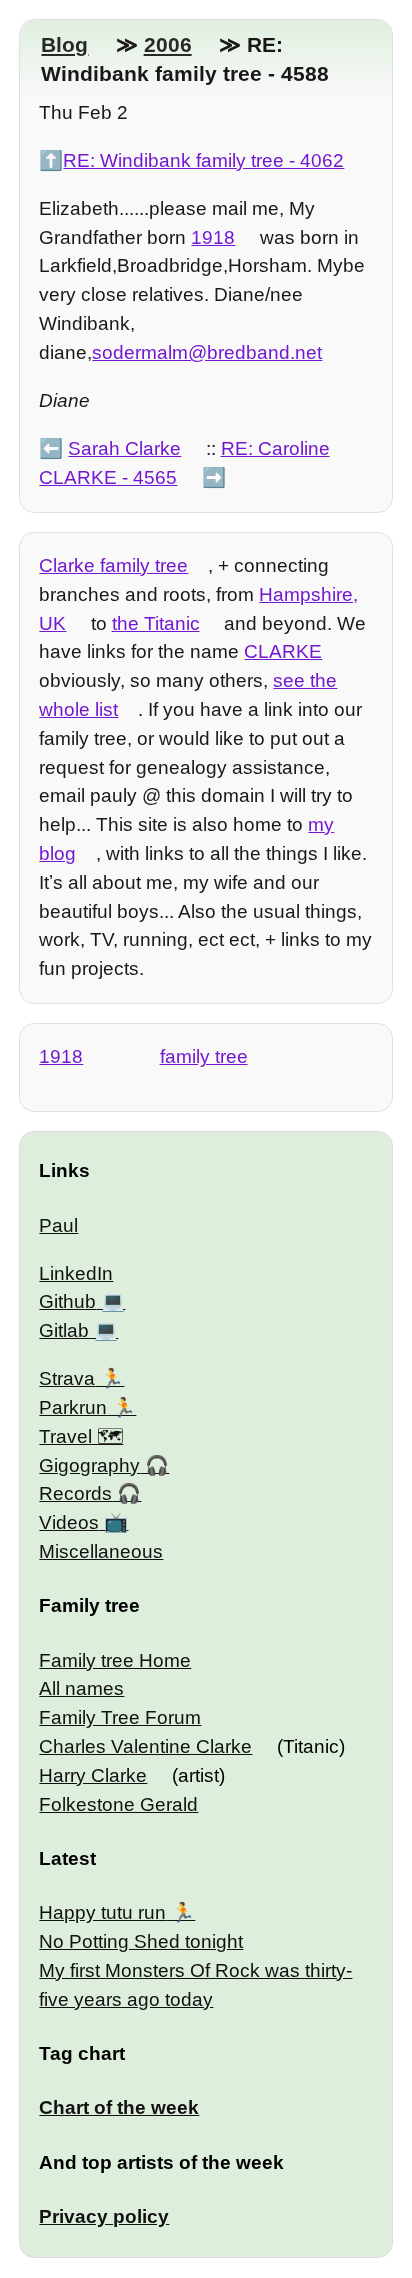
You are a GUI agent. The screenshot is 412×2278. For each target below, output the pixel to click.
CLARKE (283, 651)
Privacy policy (104, 2216)
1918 (213, 237)
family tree (204, 1056)
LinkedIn (76, 1273)
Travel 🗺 (81, 1436)
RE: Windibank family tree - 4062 (203, 160)
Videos (69, 1522)
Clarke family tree (113, 565)
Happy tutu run (102, 1912)
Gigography (89, 1465)
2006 (168, 44)
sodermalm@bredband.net (207, 352)
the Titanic (156, 623)
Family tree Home (115, 1660)
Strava (67, 1378)
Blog (64, 44)
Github (67, 1301)
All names (81, 1688)
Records (75, 1493)
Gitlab (64, 1330)
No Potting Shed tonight (141, 1941)
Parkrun (73, 1407)
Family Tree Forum (120, 1717)
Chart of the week (119, 2107)
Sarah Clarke (124, 448)
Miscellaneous (101, 1551)
